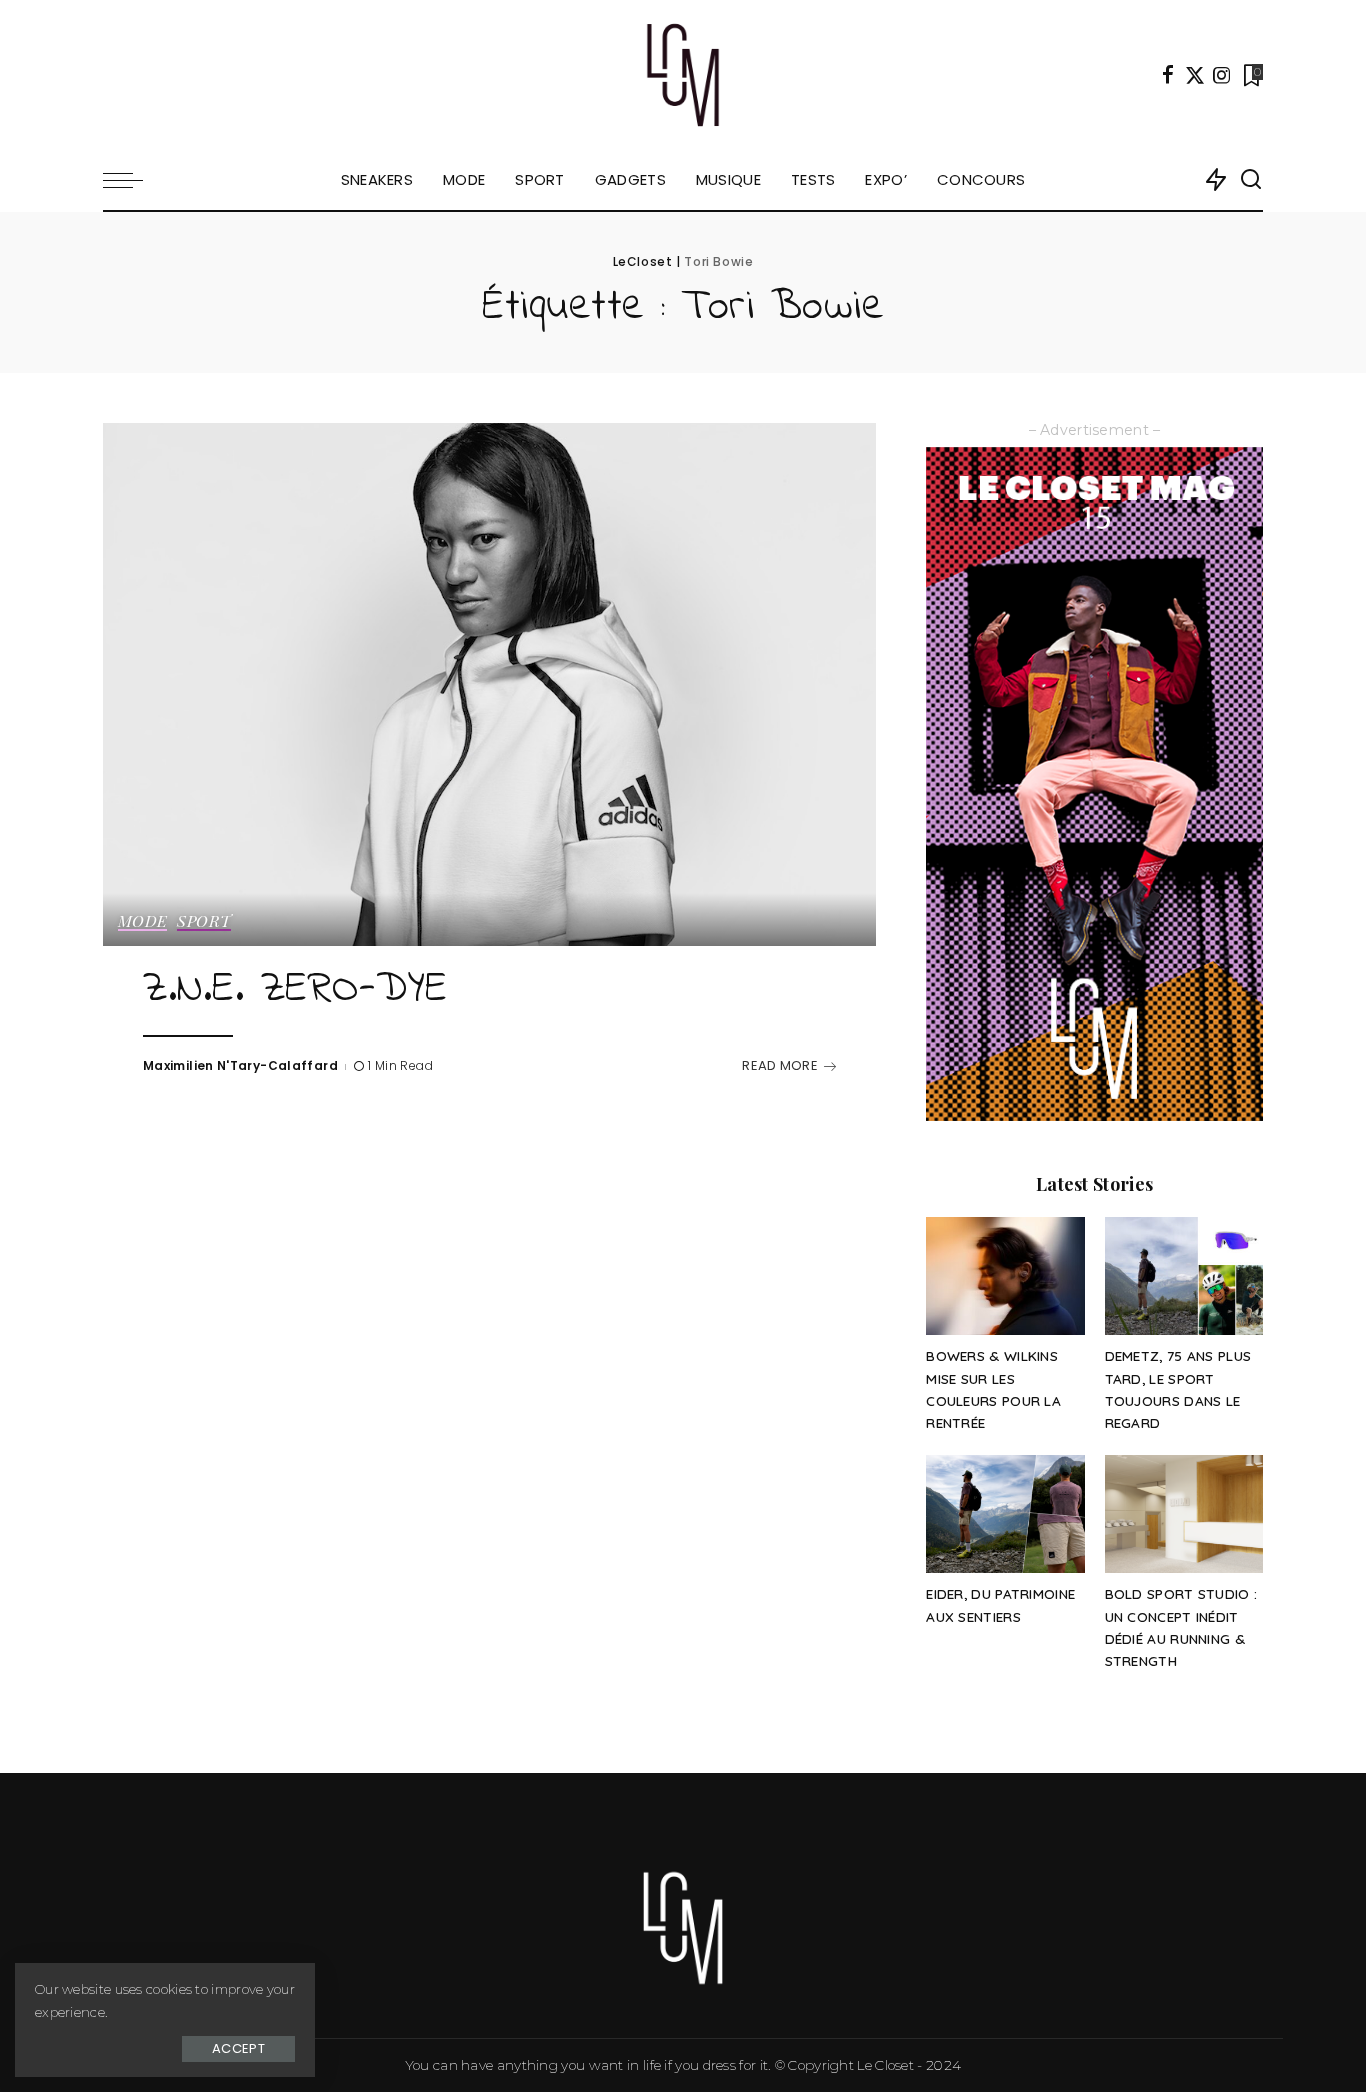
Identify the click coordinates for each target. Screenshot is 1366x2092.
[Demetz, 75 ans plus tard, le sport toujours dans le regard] (1184, 1276)
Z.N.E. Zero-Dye (295, 990)
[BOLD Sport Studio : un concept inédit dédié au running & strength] (1184, 1514)
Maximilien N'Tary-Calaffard (240, 1065)
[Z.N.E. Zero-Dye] (489, 684)
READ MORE (780, 1065)
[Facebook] (1168, 75)
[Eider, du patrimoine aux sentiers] (1005, 1514)
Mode (142, 922)
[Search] (1251, 180)
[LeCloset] (683, 75)
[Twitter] (1195, 75)
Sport (204, 922)
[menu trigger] (133, 180)
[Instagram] (1222, 75)
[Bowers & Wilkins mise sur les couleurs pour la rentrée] (1005, 1276)
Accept (238, 2048)
